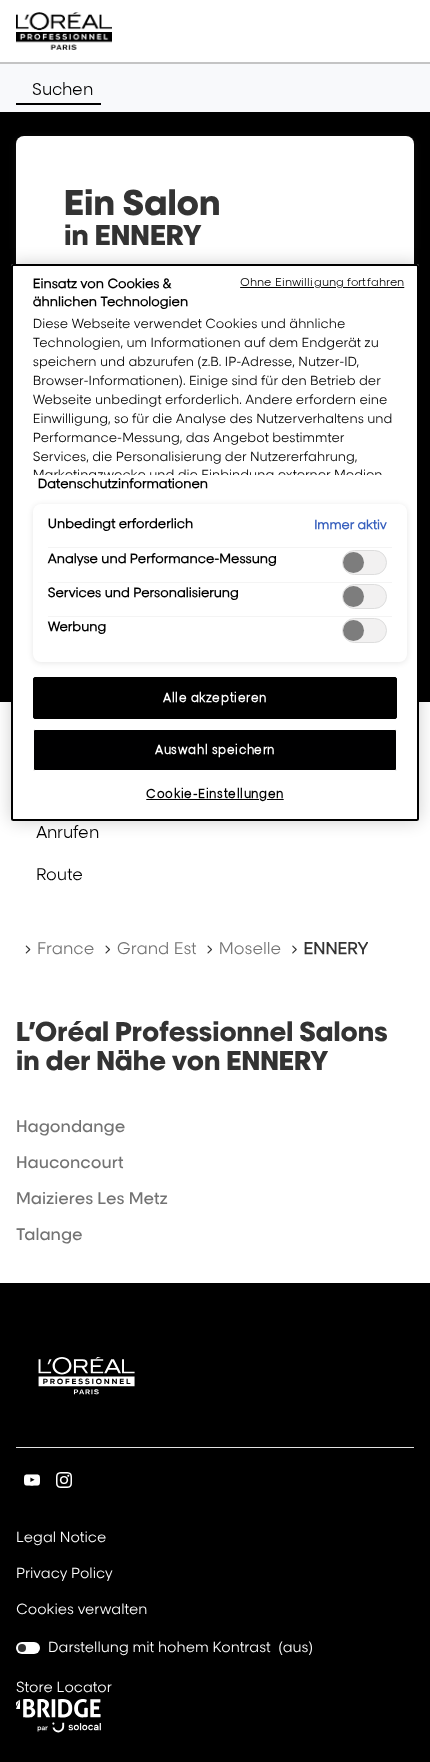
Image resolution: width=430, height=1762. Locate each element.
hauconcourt (69, 1162)
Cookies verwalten (81, 1609)
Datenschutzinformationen (123, 484)
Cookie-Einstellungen (214, 793)
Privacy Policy (64, 1575)
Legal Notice (61, 1539)
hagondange (70, 1126)
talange (49, 1234)
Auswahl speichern (215, 749)
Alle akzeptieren (215, 697)
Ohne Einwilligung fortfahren (322, 282)
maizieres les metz (92, 1198)
